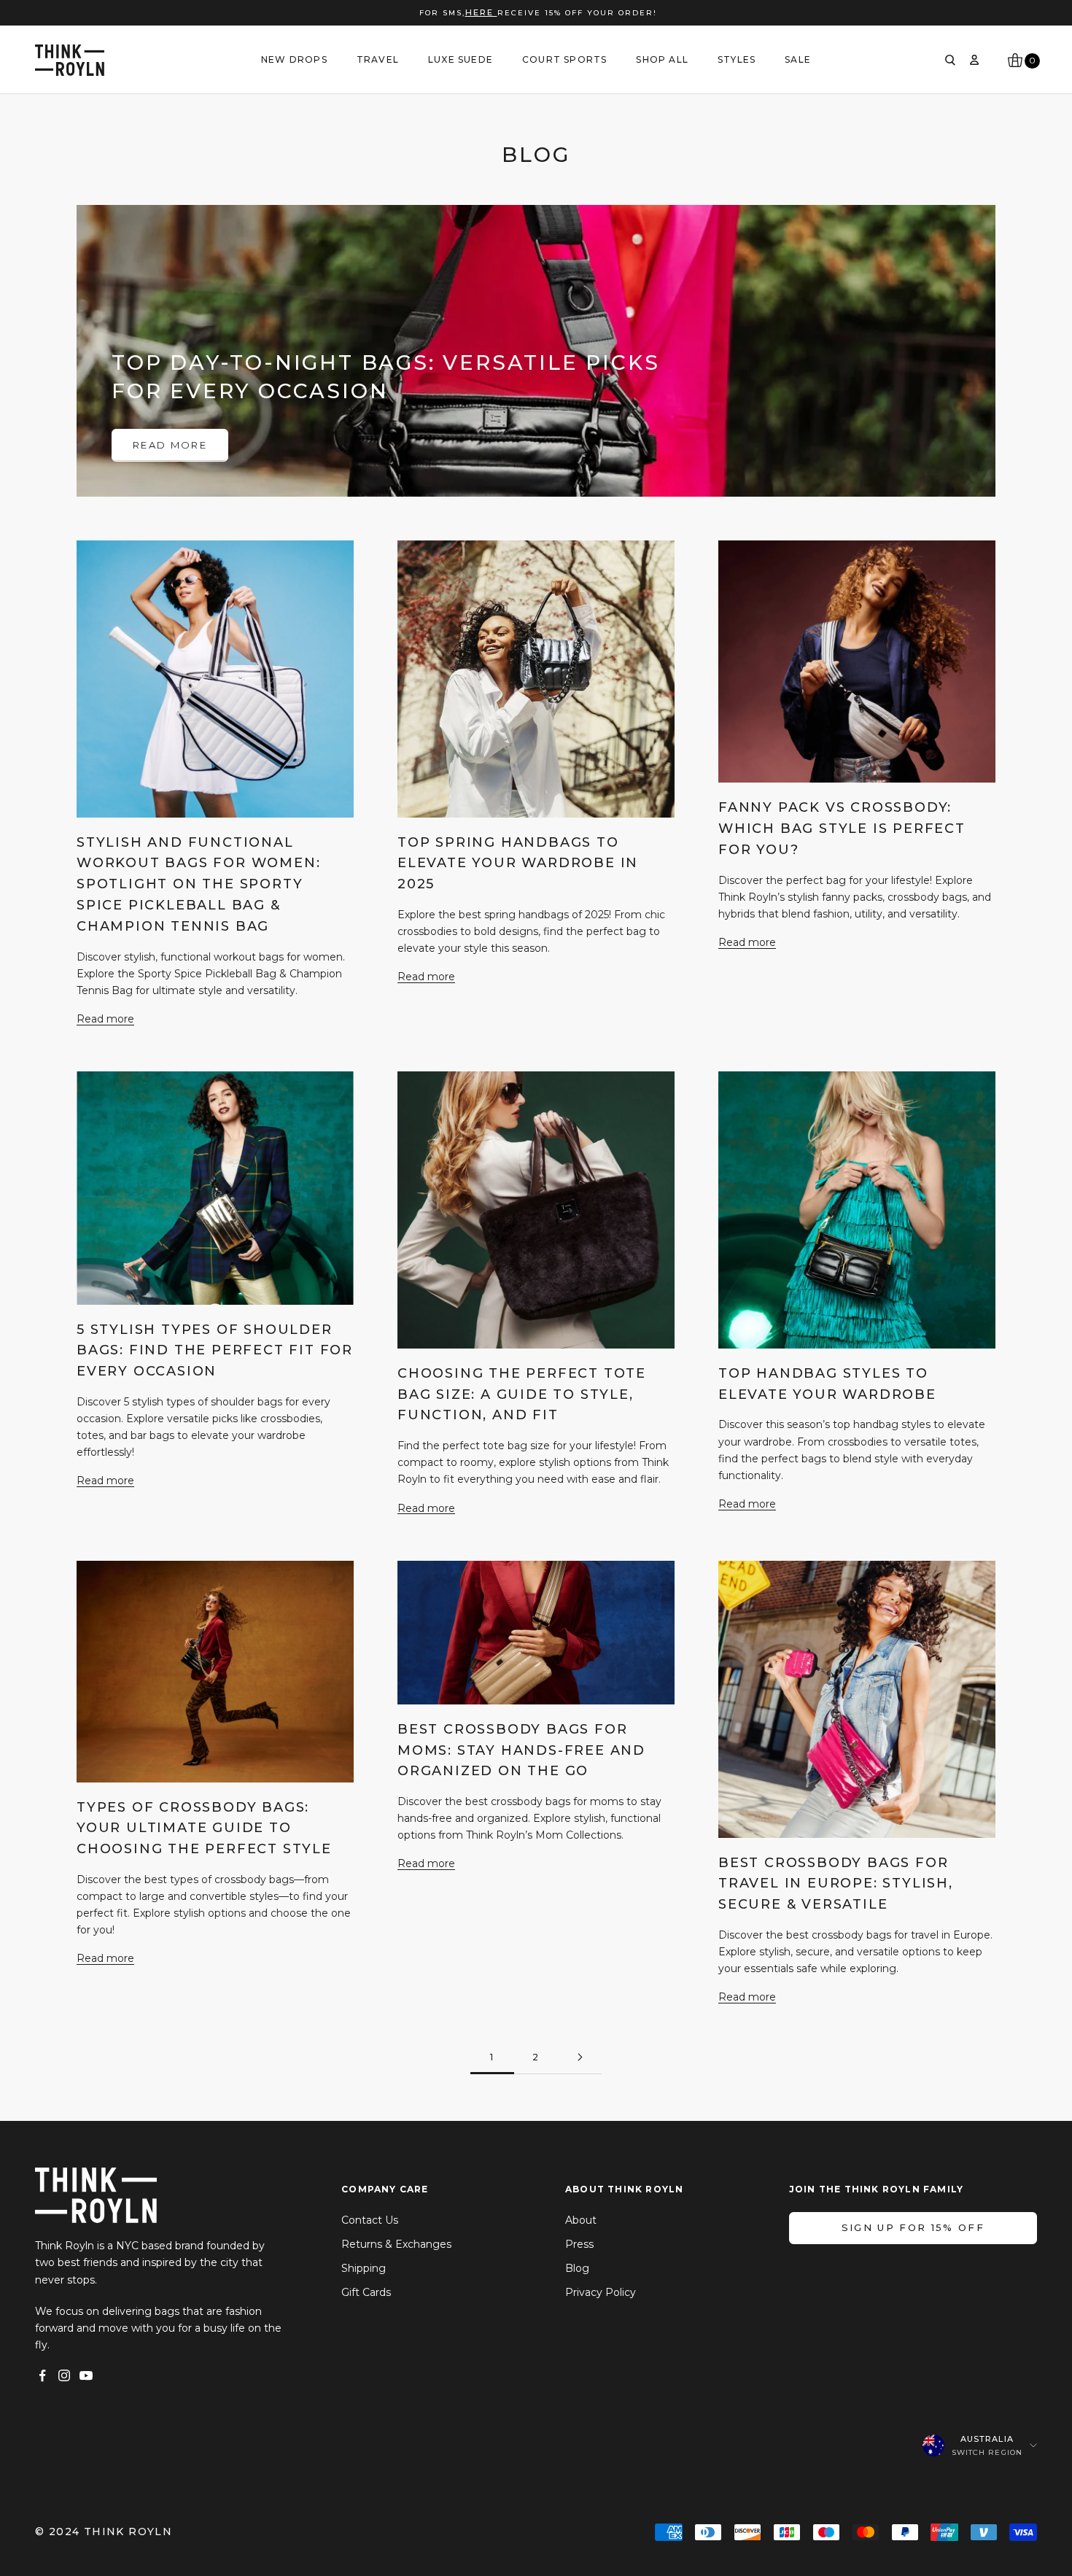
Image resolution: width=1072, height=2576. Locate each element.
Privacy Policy (601, 2292)
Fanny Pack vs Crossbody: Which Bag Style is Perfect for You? (842, 829)
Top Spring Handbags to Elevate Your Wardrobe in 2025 (518, 864)
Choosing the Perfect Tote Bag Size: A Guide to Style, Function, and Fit (522, 1394)
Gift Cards (366, 2292)
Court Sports (564, 59)
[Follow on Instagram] (64, 2375)
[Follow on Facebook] (42, 2375)
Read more (170, 445)
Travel (378, 59)
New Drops (294, 59)
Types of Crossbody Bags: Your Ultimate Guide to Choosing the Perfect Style (204, 1828)
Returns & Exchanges (396, 2244)
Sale (798, 59)
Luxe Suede (461, 59)
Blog (577, 2268)
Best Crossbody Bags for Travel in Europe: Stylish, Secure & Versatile (836, 1884)
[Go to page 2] (580, 2057)
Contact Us (370, 2220)
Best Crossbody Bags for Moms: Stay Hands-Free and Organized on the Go (521, 1750)
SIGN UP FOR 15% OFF (913, 2227)
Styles (737, 59)
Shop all (662, 59)
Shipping (364, 2268)
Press (579, 2244)
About (581, 2220)
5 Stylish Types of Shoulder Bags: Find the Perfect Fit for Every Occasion (215, 1351)
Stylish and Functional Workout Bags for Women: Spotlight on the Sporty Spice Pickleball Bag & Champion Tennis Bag (198, 884)
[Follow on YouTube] (86, 2375)
